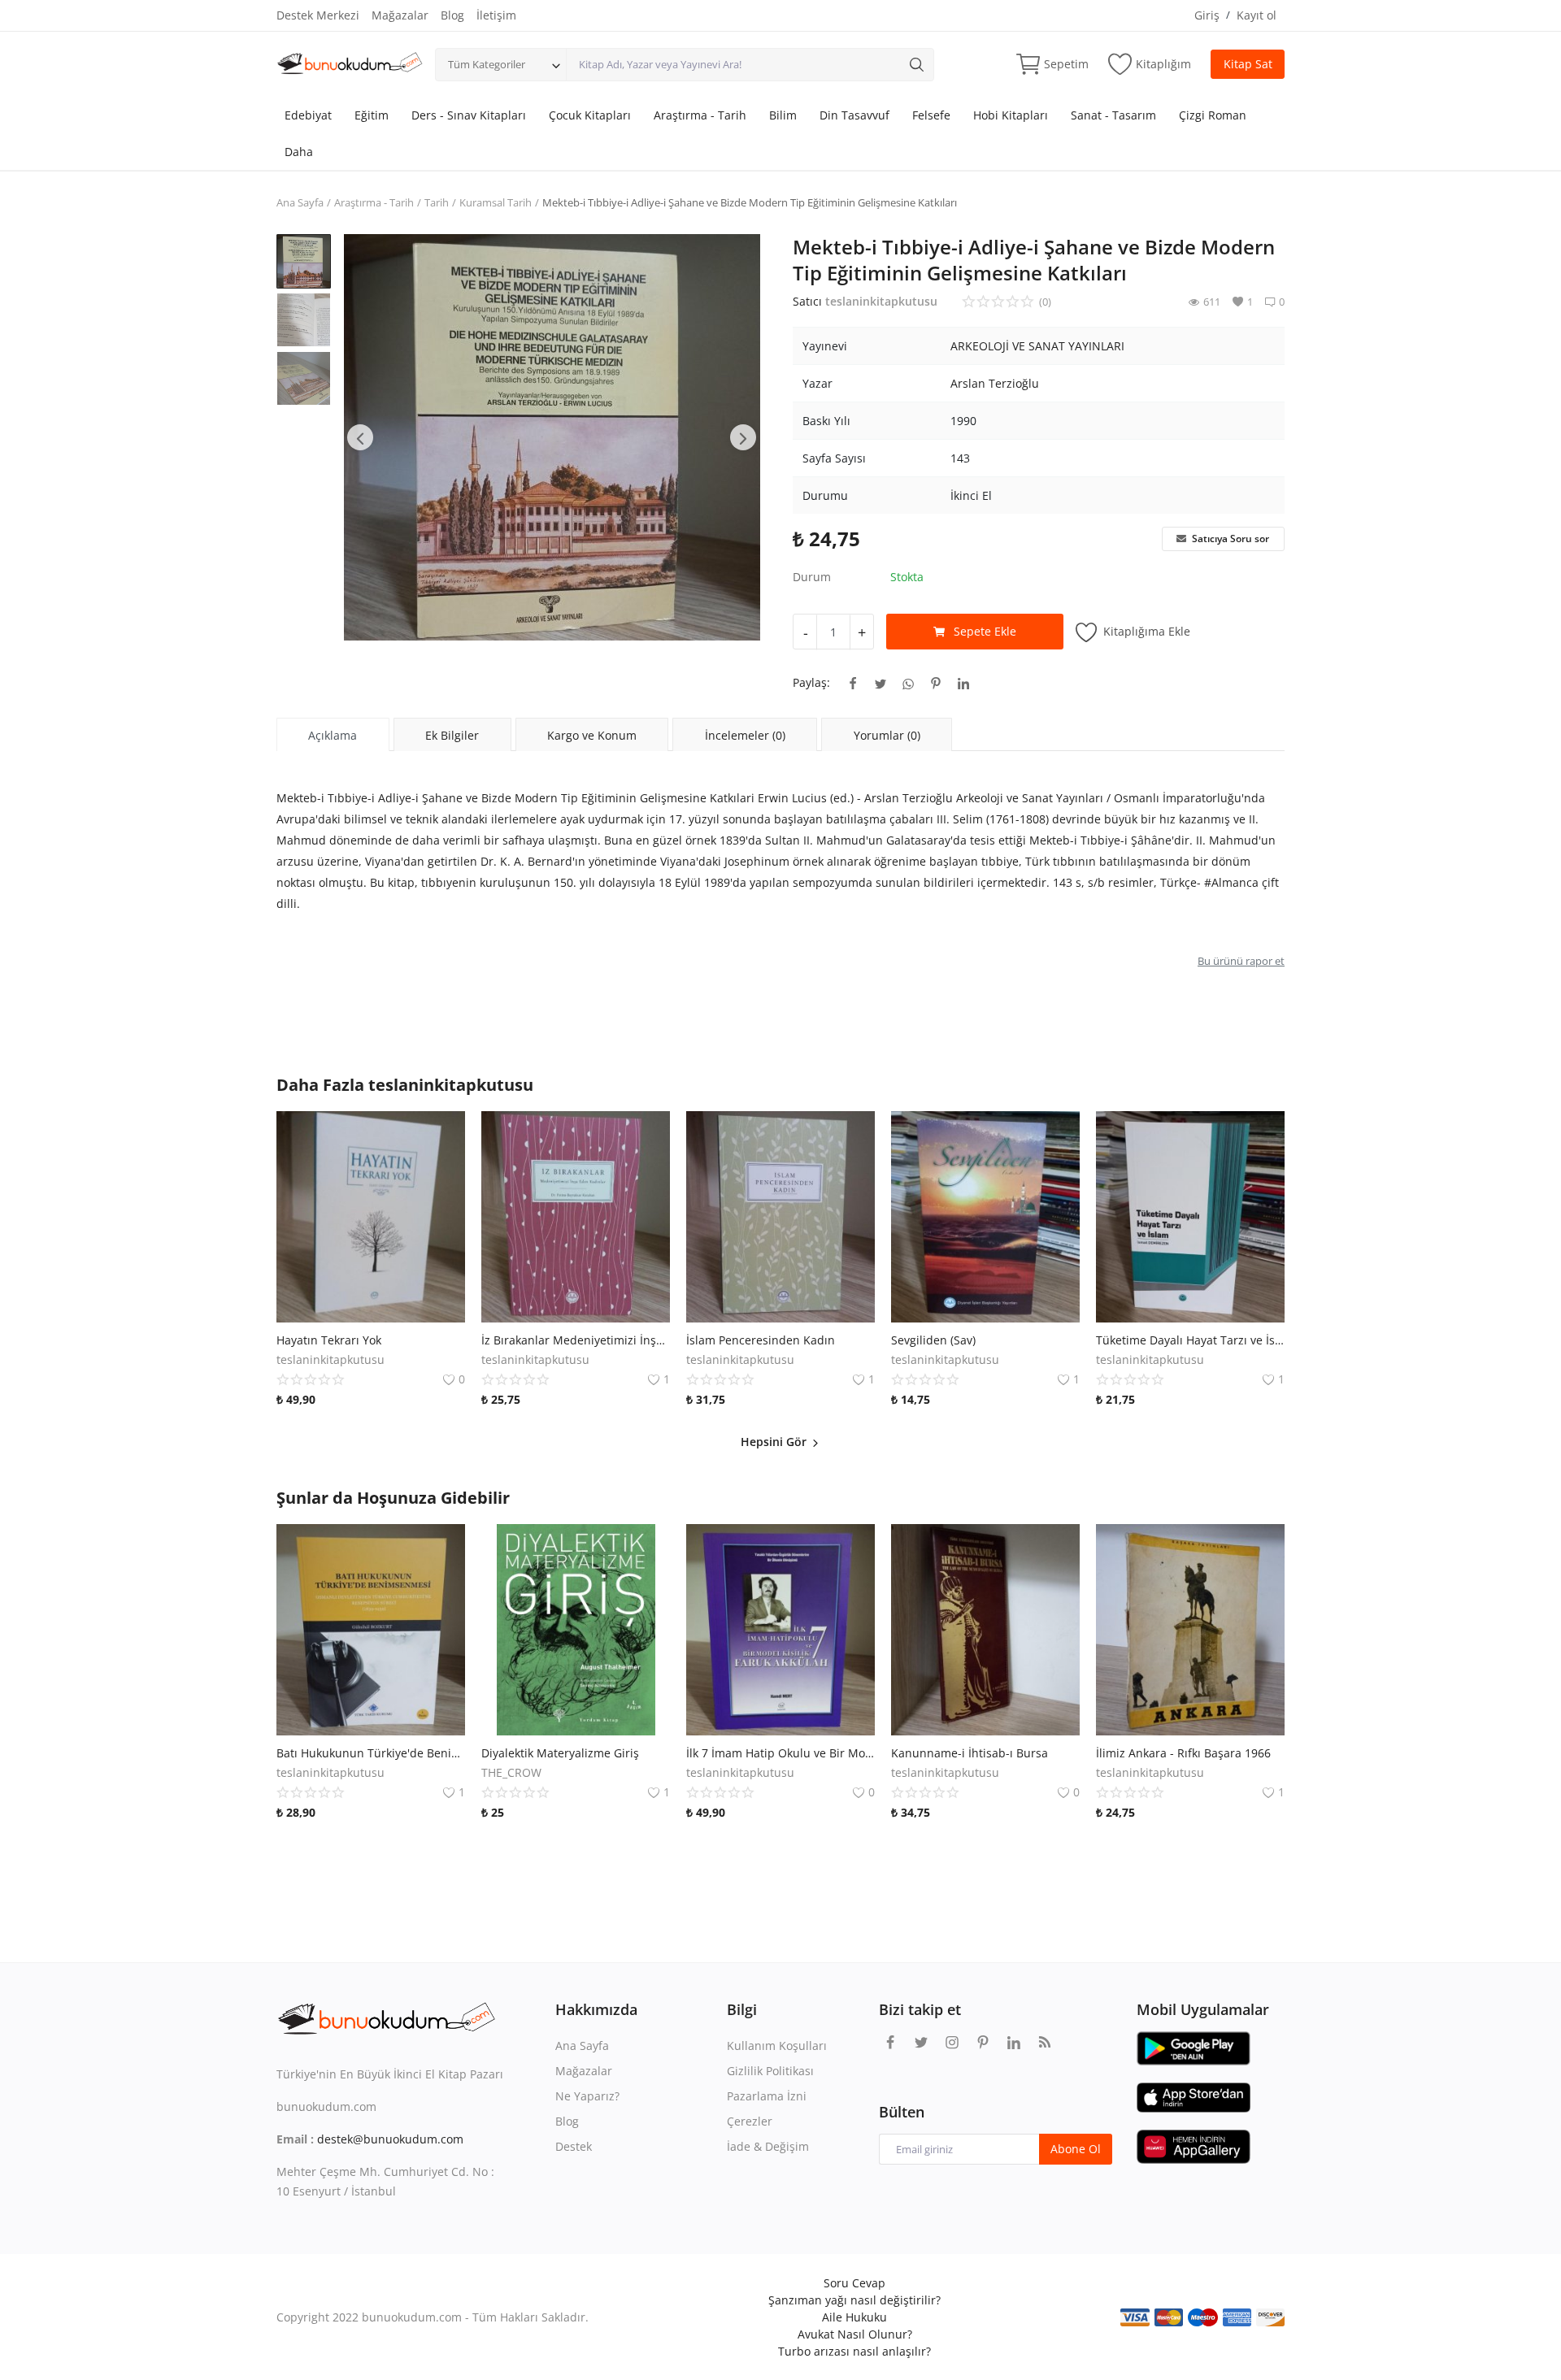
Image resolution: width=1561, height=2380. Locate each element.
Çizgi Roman (1213, 115)
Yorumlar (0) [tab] (887, 735)
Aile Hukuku (854, 2317)
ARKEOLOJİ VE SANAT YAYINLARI (1037, 346)
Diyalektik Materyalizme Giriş (560, 1753)
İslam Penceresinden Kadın (761, 1340)
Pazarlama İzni (767, 2096)
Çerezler (750, 2121)
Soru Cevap (854, 2283)
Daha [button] (299, 152)
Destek (574, 2146)
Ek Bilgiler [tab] (452, 735)
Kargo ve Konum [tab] (592, 735)
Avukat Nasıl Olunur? (855, 2334)
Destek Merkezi (318, 15)
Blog (452, 15)
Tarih (437, 202)
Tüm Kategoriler (487, 64)
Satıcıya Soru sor (1229, 539)
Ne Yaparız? (587, 2096)
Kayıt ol (1257, 15)
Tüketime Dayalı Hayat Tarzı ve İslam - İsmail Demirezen (1190, 1340)
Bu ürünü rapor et (1241, 961)
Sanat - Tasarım (1113, 115)
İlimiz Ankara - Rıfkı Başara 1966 (1183, 1753)
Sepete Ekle (985, 631)
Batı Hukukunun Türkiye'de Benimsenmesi (371, 1753)
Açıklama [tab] (333, 735)
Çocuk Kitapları (590, 115)
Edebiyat (308, 115)
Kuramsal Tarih (496, 202)
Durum (812, 577)
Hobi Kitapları (1011, 115)
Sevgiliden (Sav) (933, 1340)
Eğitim (372, 115)
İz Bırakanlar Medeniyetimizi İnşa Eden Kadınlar (576, 1340)
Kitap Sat (1248, 64)
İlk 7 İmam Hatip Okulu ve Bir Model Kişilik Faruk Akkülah (780, 1753)
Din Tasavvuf (854, 115)
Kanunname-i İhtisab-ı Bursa (970, 1753)
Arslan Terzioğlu (995, 383)
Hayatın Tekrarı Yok (329, 1340)
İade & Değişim (768, 2146)
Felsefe (931, 115)
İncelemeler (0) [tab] (745, 735)
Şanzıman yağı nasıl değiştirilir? (854, 2300)
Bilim (783, 115)
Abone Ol (1076, 2149)
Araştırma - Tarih (700, 115)
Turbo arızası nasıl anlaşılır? (854, 2351)
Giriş (1207, 15)
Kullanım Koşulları (777, 2046)
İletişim (496, 15)
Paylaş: (811, 682)
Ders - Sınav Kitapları (469, 115)
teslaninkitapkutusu (881, 301)
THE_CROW (511, 1772)
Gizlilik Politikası (770, 2071)
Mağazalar (400, 15)
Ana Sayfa (300, 202)
